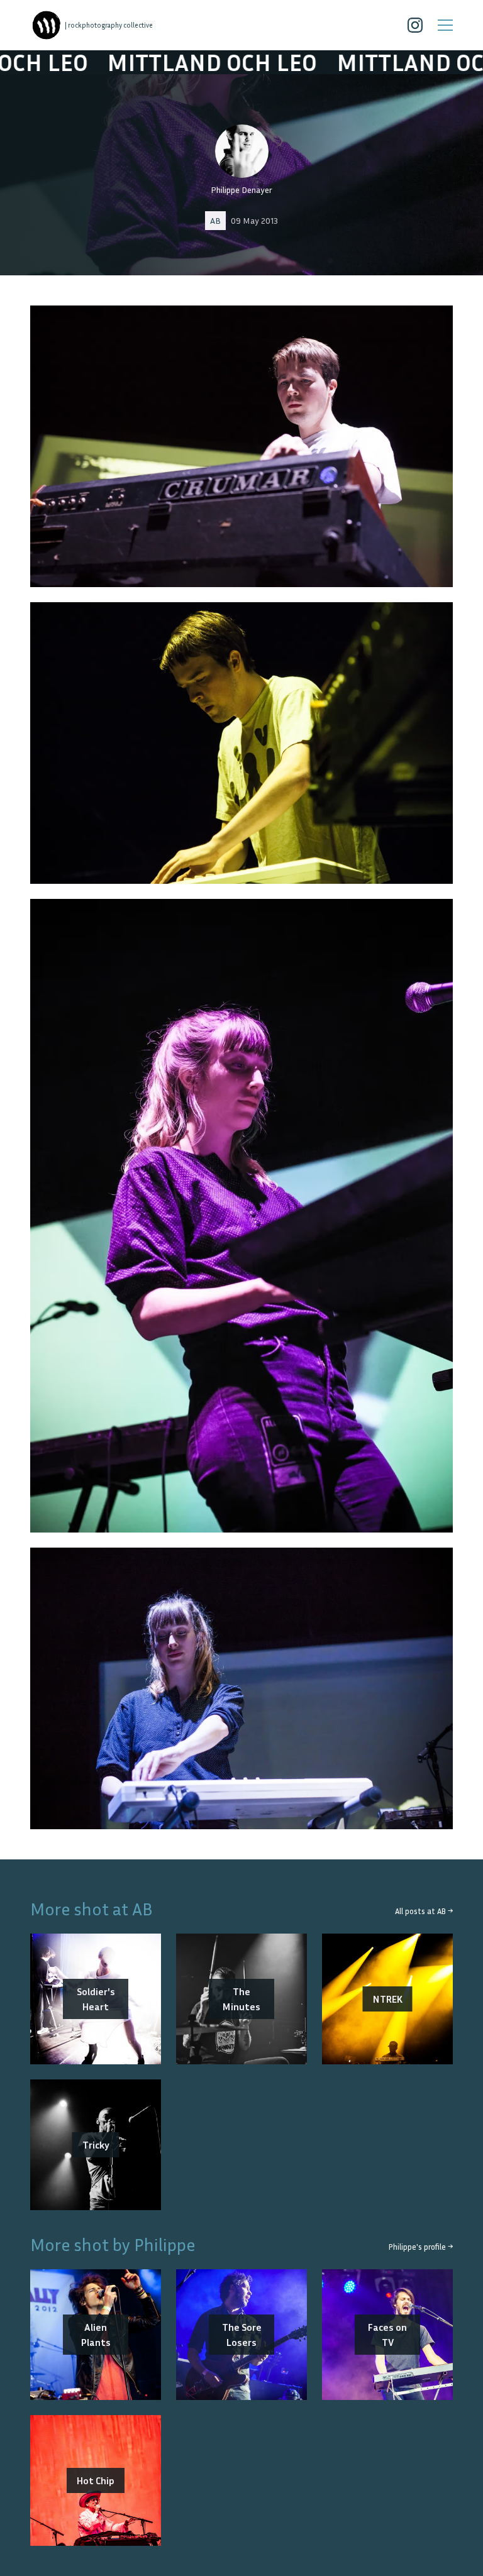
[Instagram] (415, 25)
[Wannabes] (47, 25)
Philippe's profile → (421, 2247)
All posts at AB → (424, 1911)
